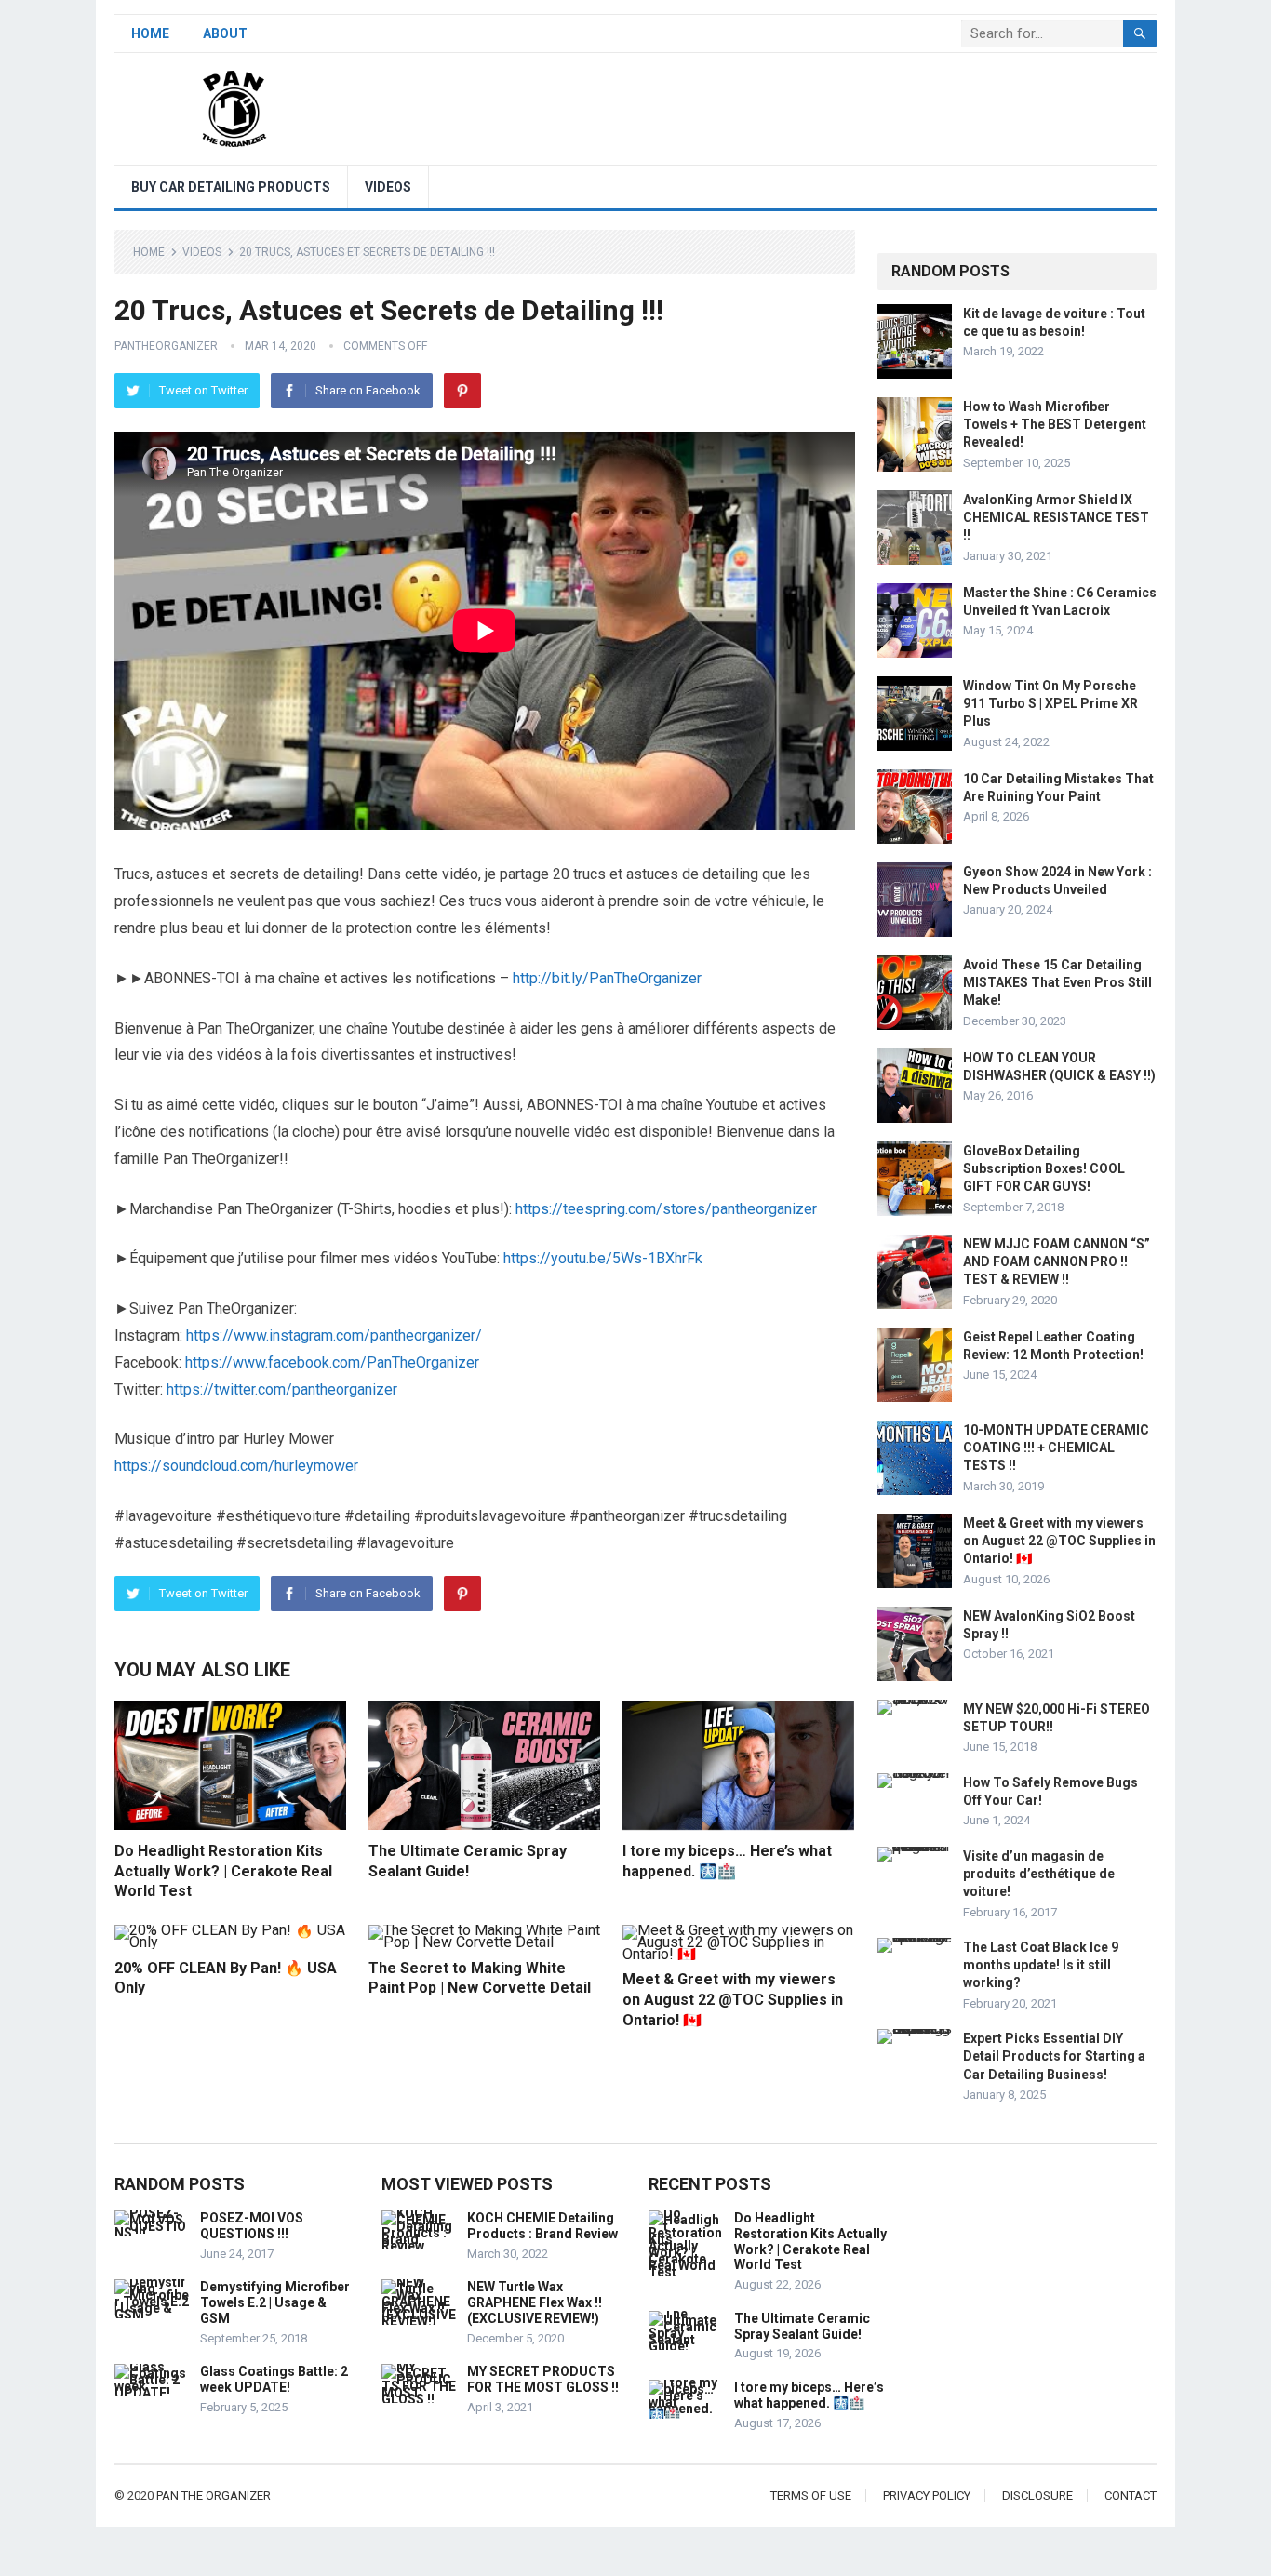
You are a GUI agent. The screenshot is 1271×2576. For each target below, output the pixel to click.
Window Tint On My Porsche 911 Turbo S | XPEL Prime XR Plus (1050, 703)
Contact (1131, 2496)
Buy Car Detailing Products (231, 187)
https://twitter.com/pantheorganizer (282, 1389)
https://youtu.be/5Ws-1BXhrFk (603, 1258)
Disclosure (1037, 2496)
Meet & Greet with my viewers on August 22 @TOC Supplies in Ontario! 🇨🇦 (733, 1999)
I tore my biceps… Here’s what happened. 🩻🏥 (809, 2395)
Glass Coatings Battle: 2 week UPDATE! (274, 2379)
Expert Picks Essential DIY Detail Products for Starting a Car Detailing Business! (1054, 2056)
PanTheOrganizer (166, 346)
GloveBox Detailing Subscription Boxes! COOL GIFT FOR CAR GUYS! (1044, 1168)
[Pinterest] (462, 391)
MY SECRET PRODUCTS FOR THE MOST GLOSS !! (543, 2379)
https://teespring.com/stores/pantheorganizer (666, 1209)
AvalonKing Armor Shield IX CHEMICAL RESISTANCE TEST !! (1056, 517)
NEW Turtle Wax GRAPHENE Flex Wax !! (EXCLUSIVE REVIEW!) (535, 2302)
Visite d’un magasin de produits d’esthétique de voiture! (1039, 1874)
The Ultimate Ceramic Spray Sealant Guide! (802, 2326)
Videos (388, 187)
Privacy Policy (927, 2496)
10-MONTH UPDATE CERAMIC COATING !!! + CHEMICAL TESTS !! (1056, 1448)
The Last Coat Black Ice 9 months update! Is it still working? (1041, 1965)
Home (150, 33)
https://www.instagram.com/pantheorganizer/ (334, 1335)
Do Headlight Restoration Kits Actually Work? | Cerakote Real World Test (223, 1871)
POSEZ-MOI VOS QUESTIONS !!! (252, 2226)
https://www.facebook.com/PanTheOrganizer (332, 1362)
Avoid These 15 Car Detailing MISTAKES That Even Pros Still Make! (1057, 982)
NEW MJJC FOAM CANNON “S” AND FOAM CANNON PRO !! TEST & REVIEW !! (1057, 1261)
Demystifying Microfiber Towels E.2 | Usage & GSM (275, 2302)
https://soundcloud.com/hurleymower (236, 1466)
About (225, 33)
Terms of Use (811, 2496)
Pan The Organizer (214, 2496)
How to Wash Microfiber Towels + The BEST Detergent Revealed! (1055, 424)
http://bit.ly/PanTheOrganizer (607, 978)
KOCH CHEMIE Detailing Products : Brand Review (542, 2226)
